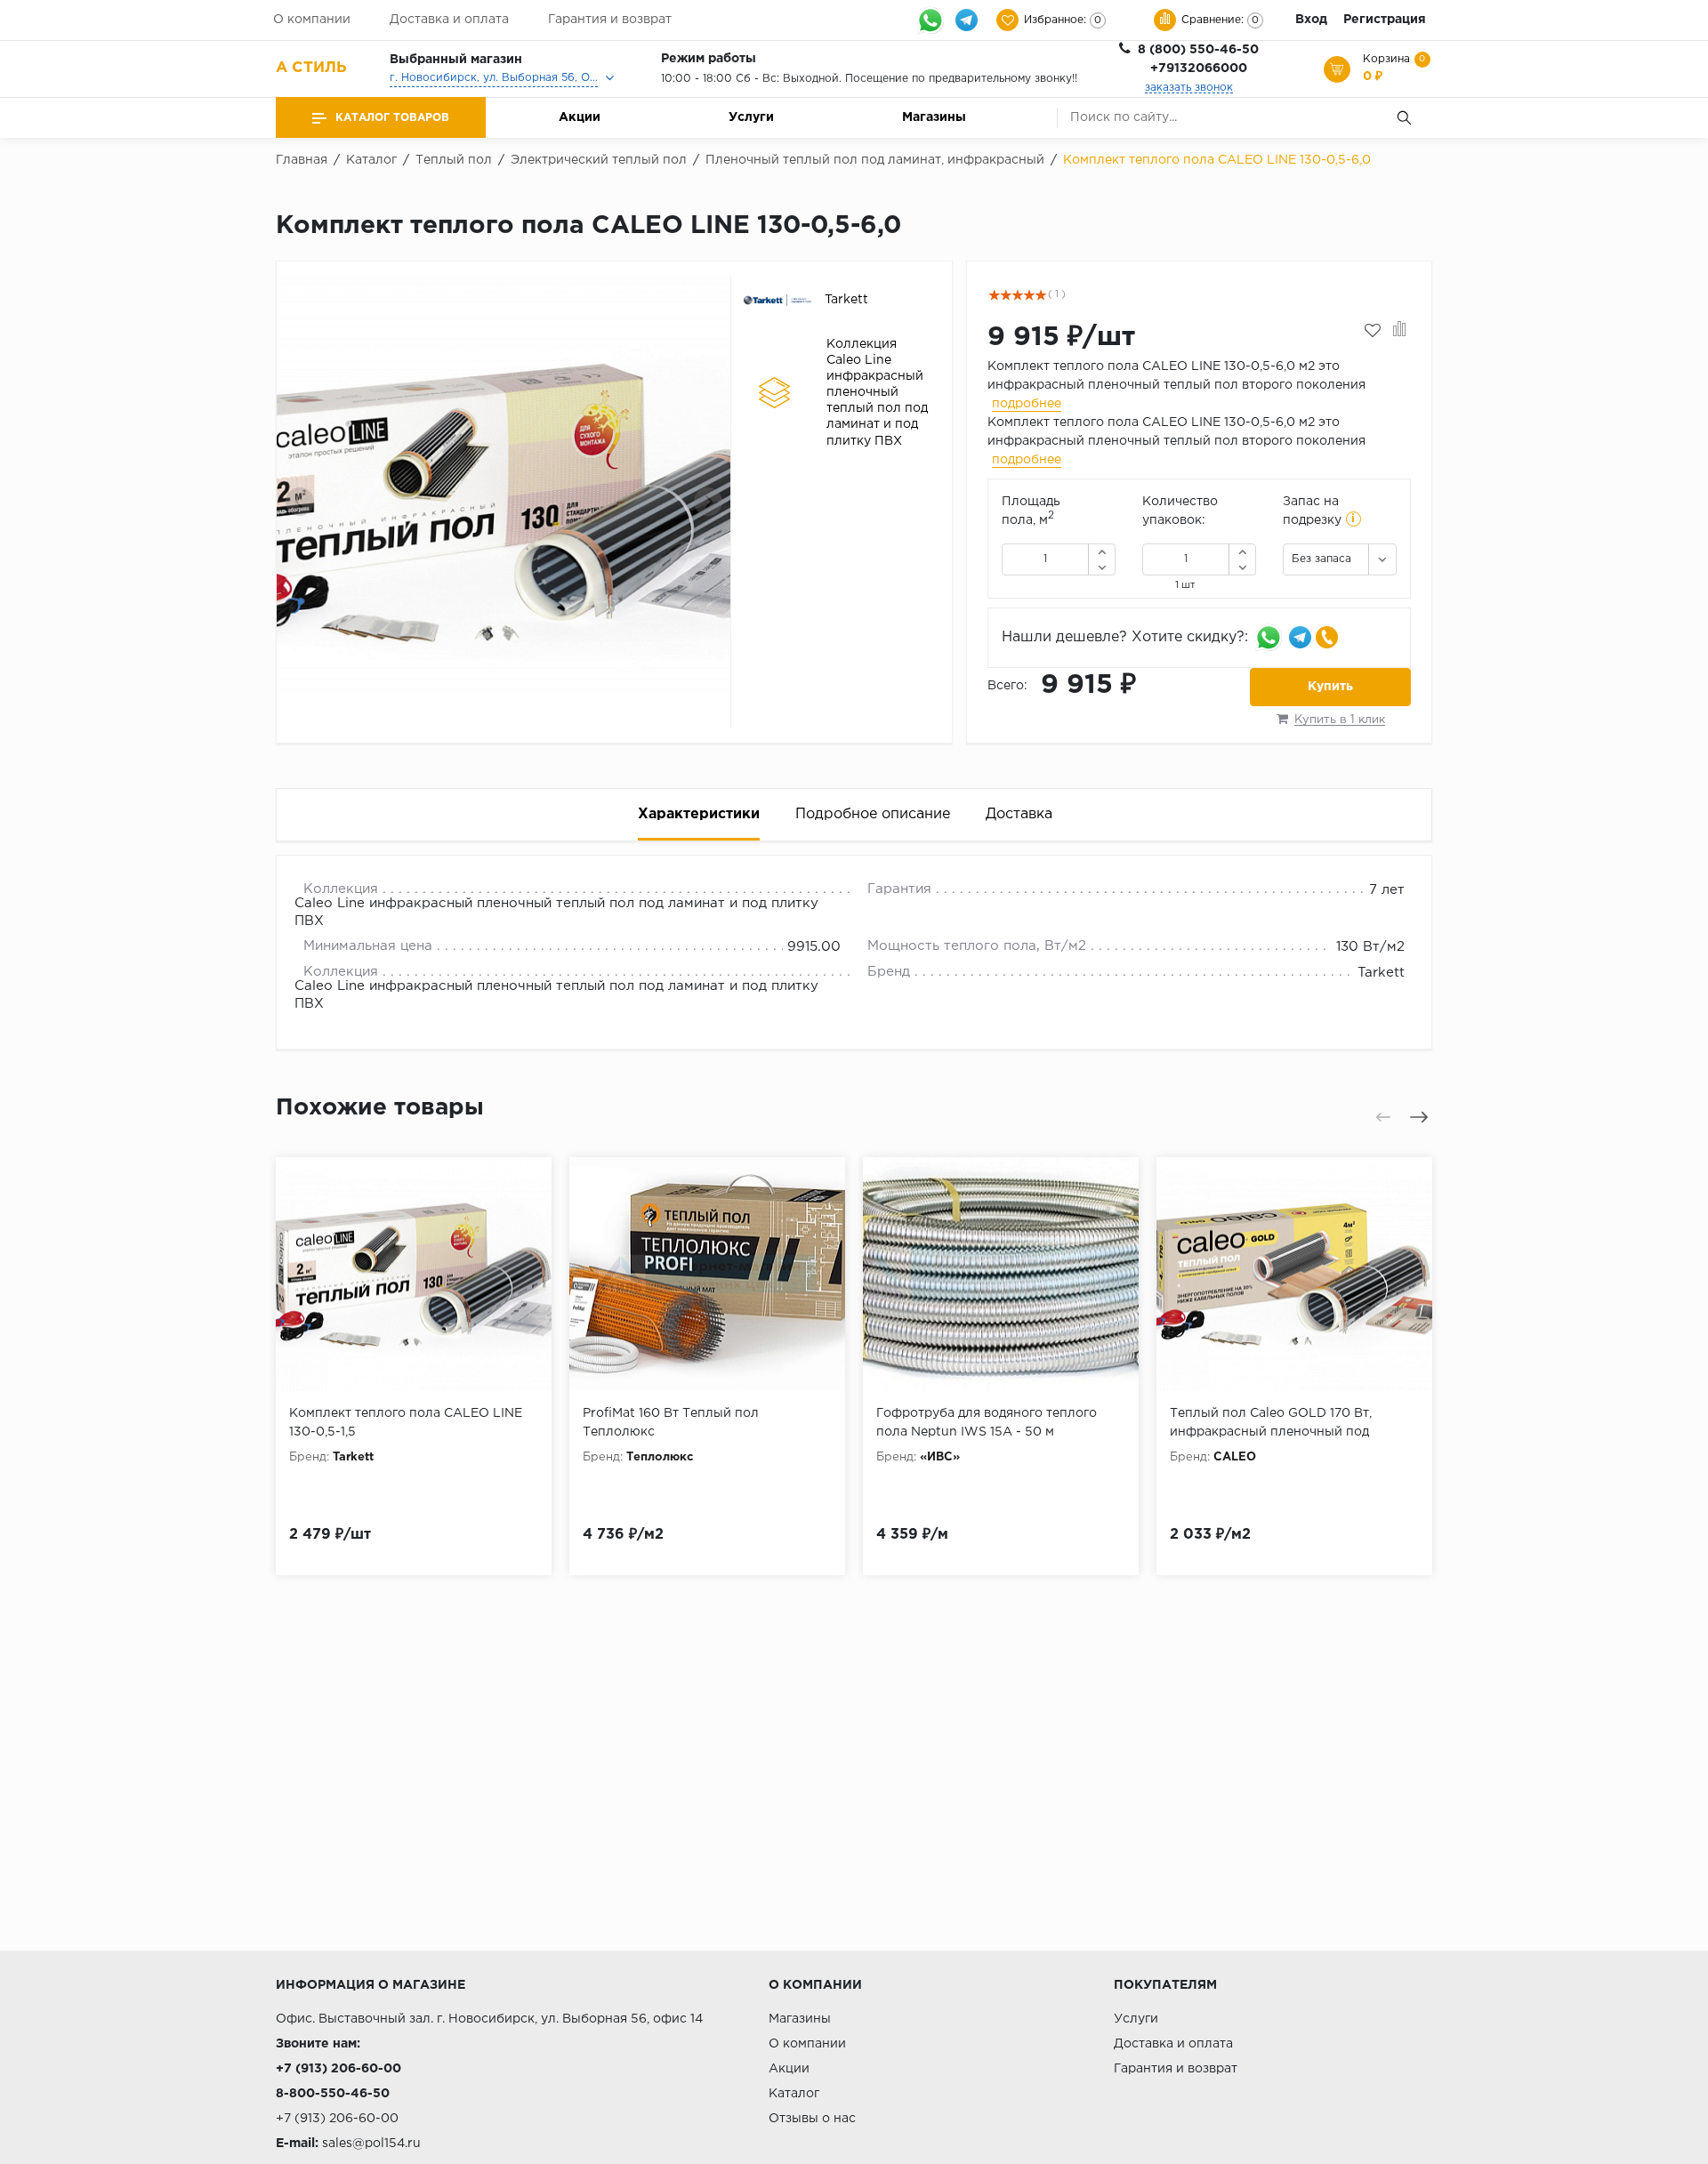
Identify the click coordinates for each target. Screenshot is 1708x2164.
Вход (1311, 20)
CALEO (1235, 1457)
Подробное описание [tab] (873, 814)
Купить (1330, 687)
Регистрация (1385, 20)
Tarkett (1381, 973)
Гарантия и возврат (610, 20)
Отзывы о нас (812, 2119)
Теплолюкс (660, 1457)
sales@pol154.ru (371, 2144)
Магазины (934, 117)
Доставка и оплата (449, 20)
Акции (580, 117)
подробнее (1027, 404)
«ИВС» (940, 1457)
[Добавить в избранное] (1373, 331)
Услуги (751, 117)
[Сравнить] (1400, 331)
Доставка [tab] (1019, 814)
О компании (312, 20)
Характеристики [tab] (699, 814)
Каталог (794, 2094)
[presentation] (300, 502)
